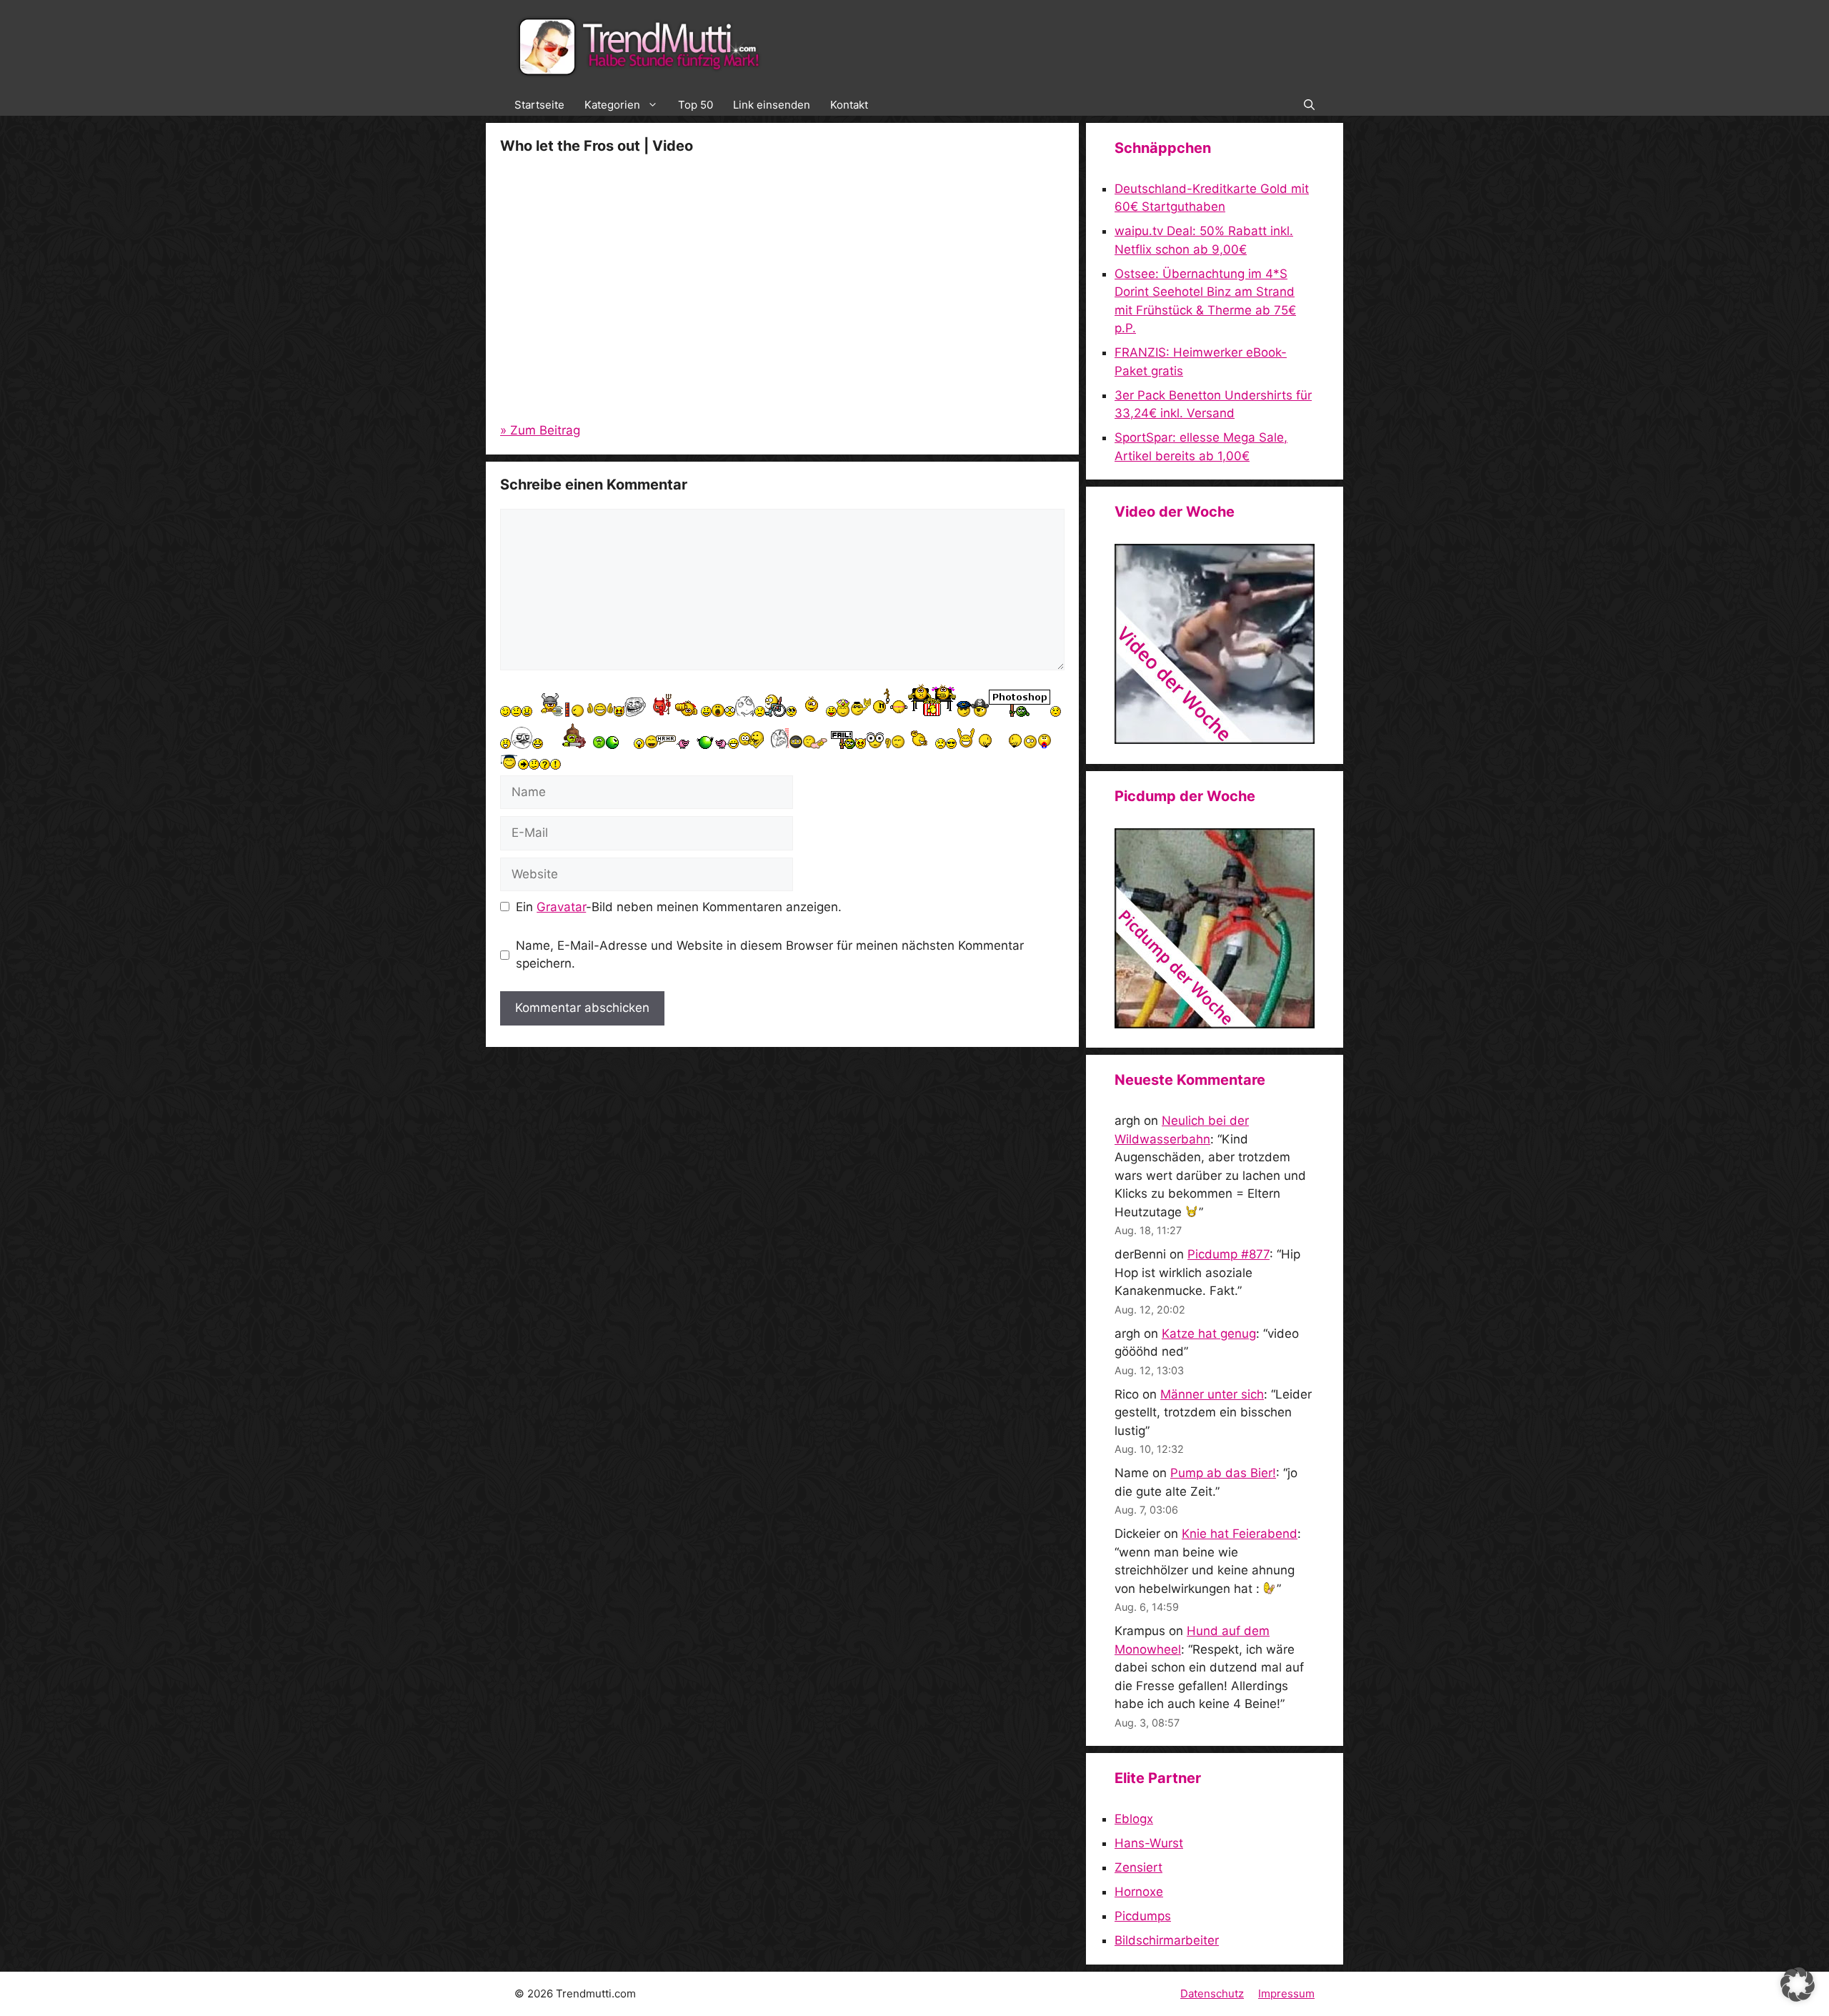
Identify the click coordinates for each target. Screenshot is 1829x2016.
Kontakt (849, 105)
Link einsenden (772, 105)
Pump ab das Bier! (1223, 1473)
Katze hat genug (1209, 1334)
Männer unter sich (1212, 1394)
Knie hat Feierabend (1240, 1534)
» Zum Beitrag (540, 430)
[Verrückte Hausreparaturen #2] (1215, 1024)
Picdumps (1143, 1916)
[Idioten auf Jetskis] (1215, 740)
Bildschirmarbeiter (1167, 1940)
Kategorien (612, 105)
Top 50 (696, 105)
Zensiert (1138, 1867)
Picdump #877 (1229, 1254)
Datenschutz (1212, 1993)
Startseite (539, 105)
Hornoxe (1139, 1892)
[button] (1309, 105)
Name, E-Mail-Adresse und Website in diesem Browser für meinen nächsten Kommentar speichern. (770, 955)
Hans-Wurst (1149, 1843)
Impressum (1286, 1993)
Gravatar (561, 907)
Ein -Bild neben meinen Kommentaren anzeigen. (679, 907)
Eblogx (1134, 1819)
